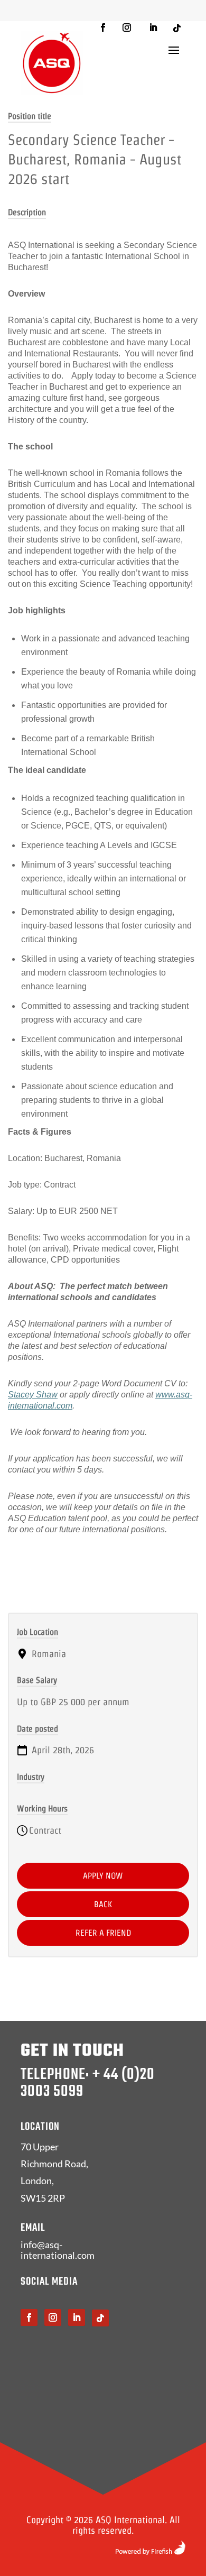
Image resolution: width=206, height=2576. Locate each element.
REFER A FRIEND (103, 1933)
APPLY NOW (103, 1876)
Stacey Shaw (33, 1395)
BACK (103, 1904)
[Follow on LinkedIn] (153, 27)
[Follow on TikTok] (177, 28)
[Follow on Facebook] (103, 27)
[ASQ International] (52, 63)
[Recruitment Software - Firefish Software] (150, 2551)
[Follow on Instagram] (127, 27)
